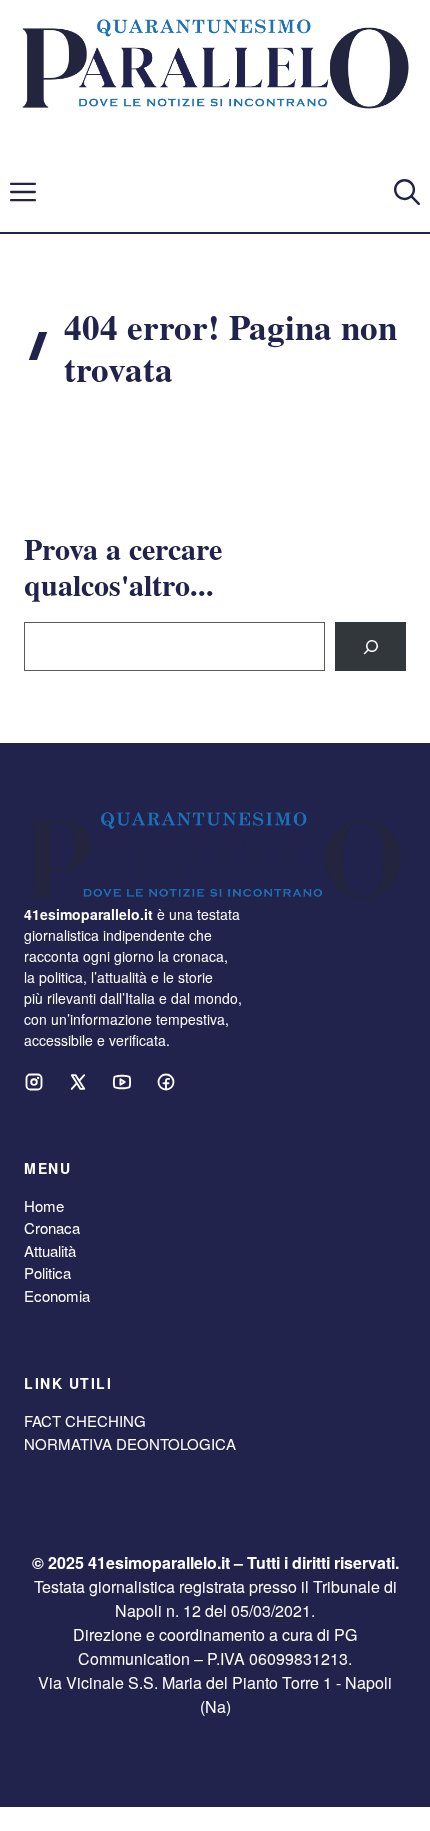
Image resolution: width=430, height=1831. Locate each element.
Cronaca (52, 1227)
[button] (407, 192)
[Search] (370, 646)
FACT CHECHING (85, 1420)
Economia (57, 1295)
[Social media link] (34, 1082)
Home (44, 1205)
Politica (47, 1272)
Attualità (50, 1250)
